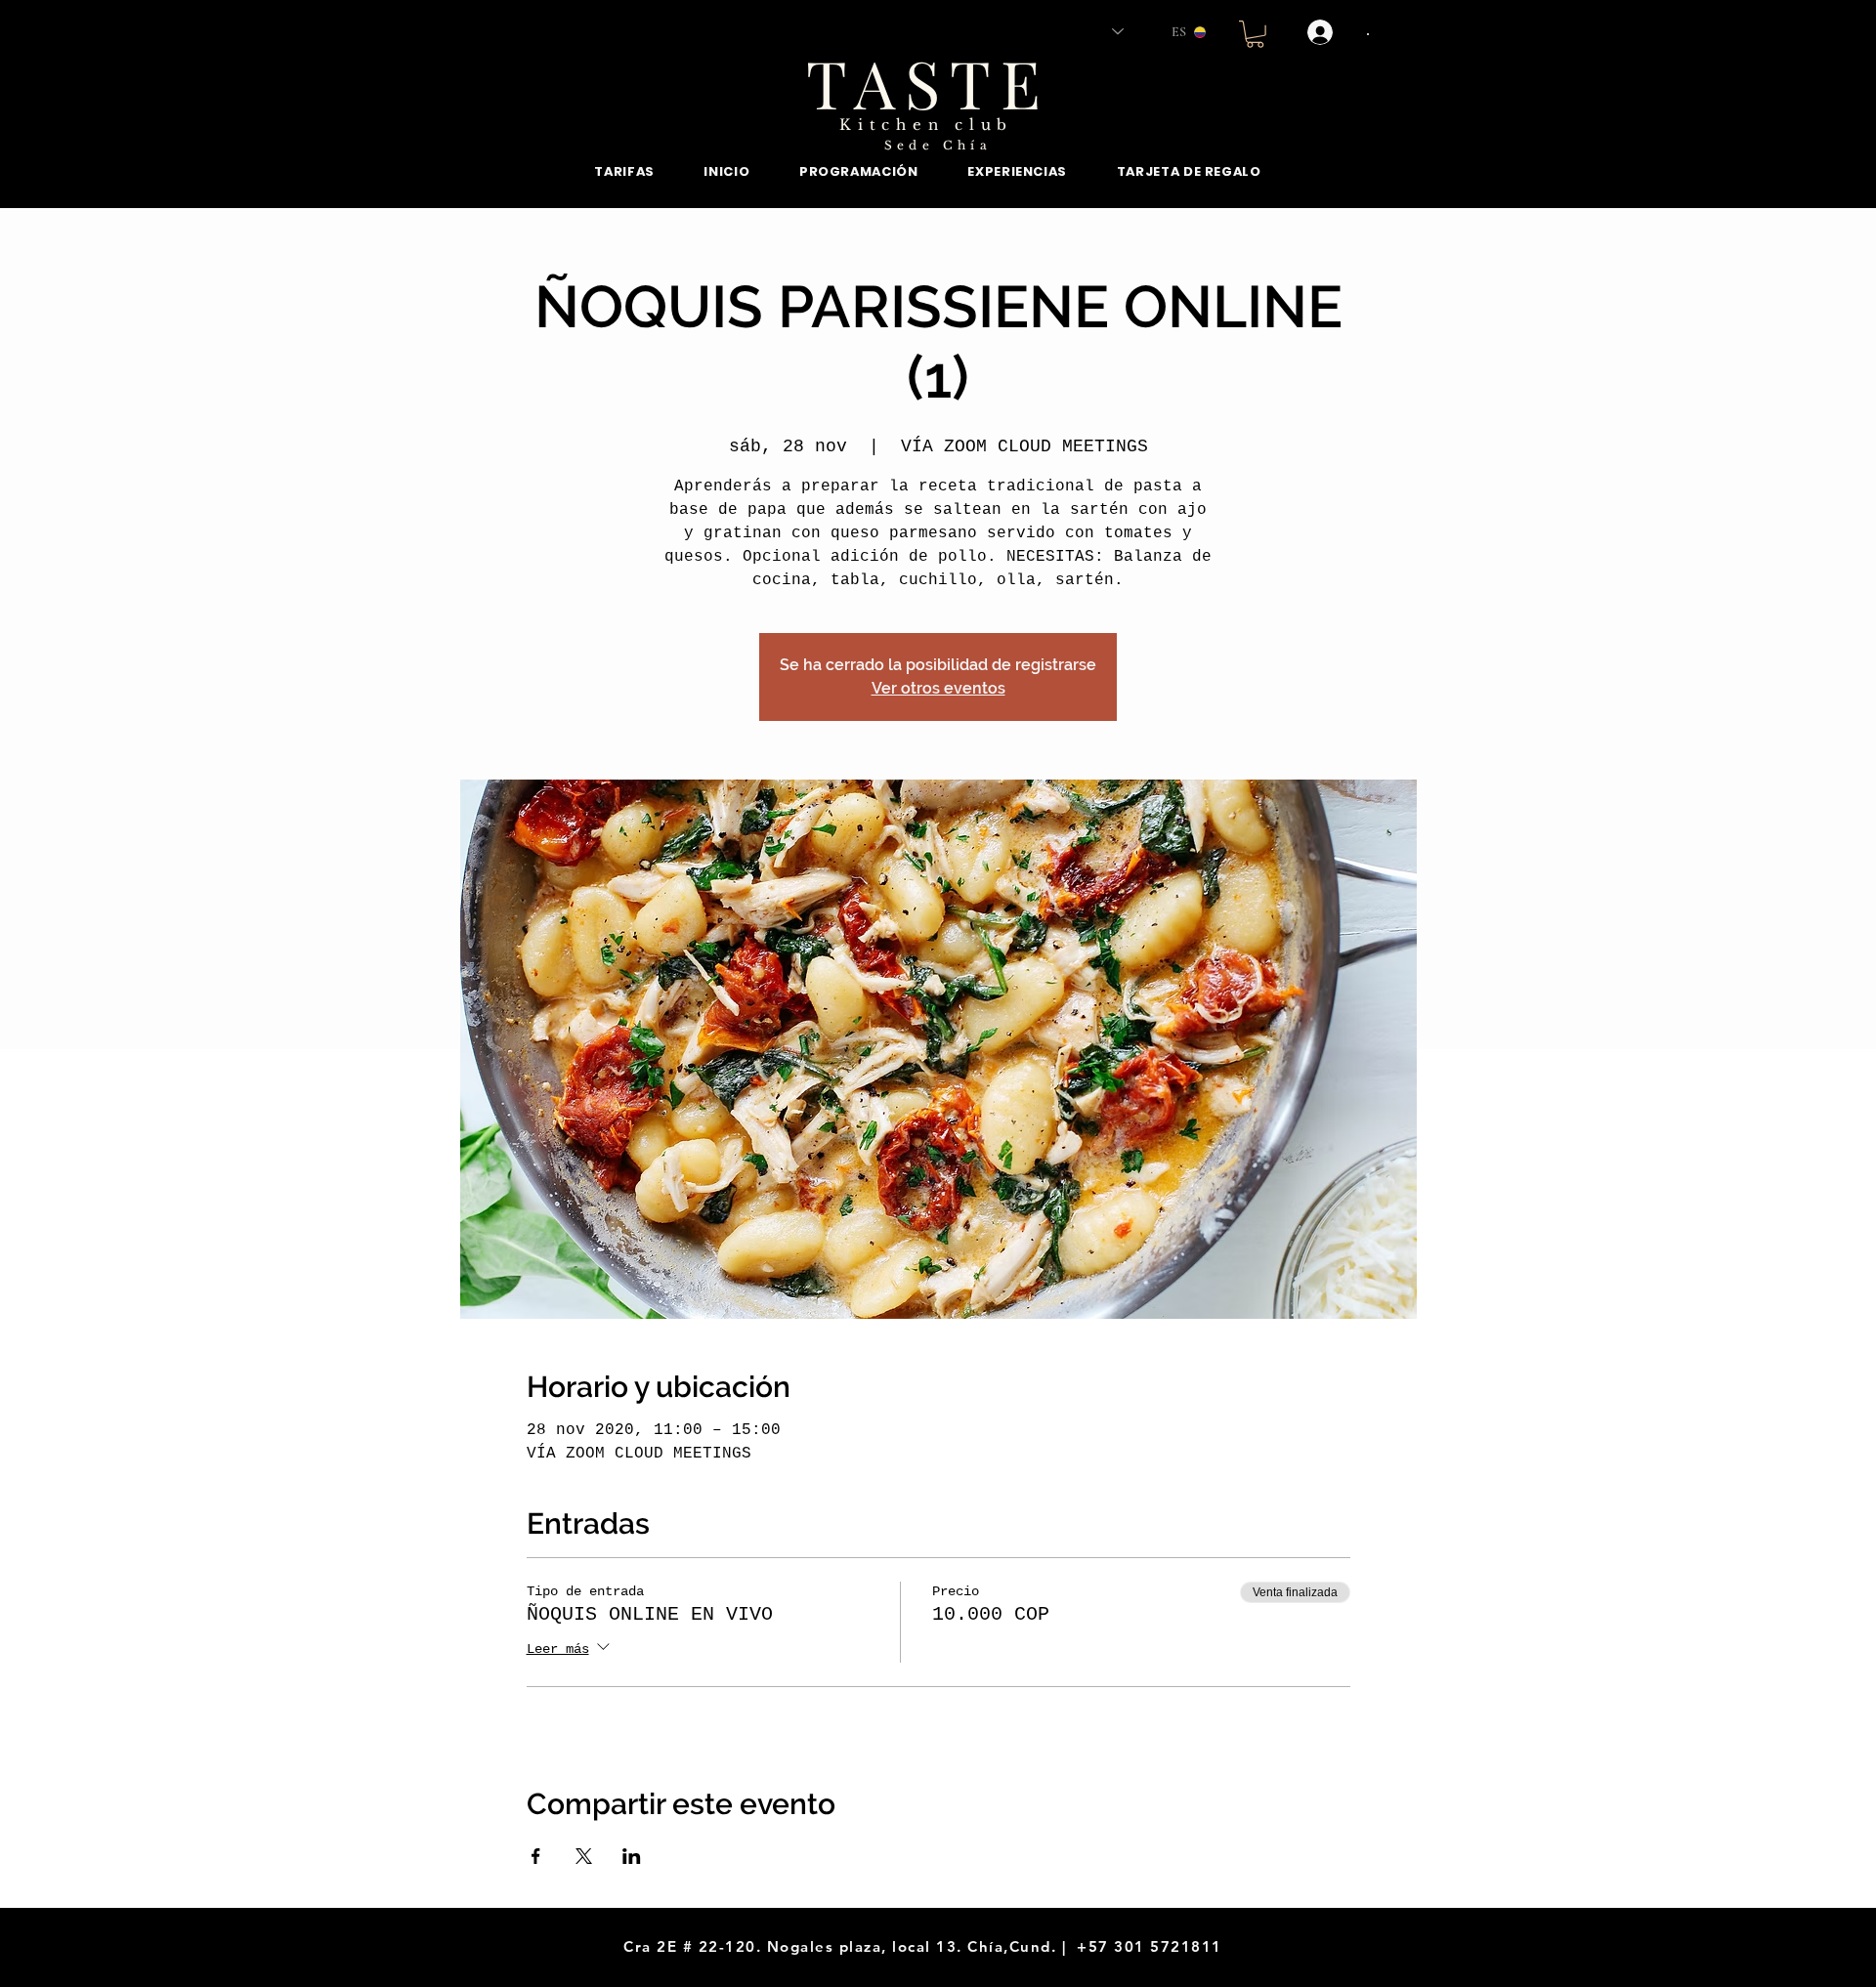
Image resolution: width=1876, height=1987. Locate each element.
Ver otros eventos (938, 688)
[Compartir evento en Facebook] (536, 1856)
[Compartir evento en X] (584, 1856)
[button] (1255, 34)
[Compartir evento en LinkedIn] (632, 1856)
